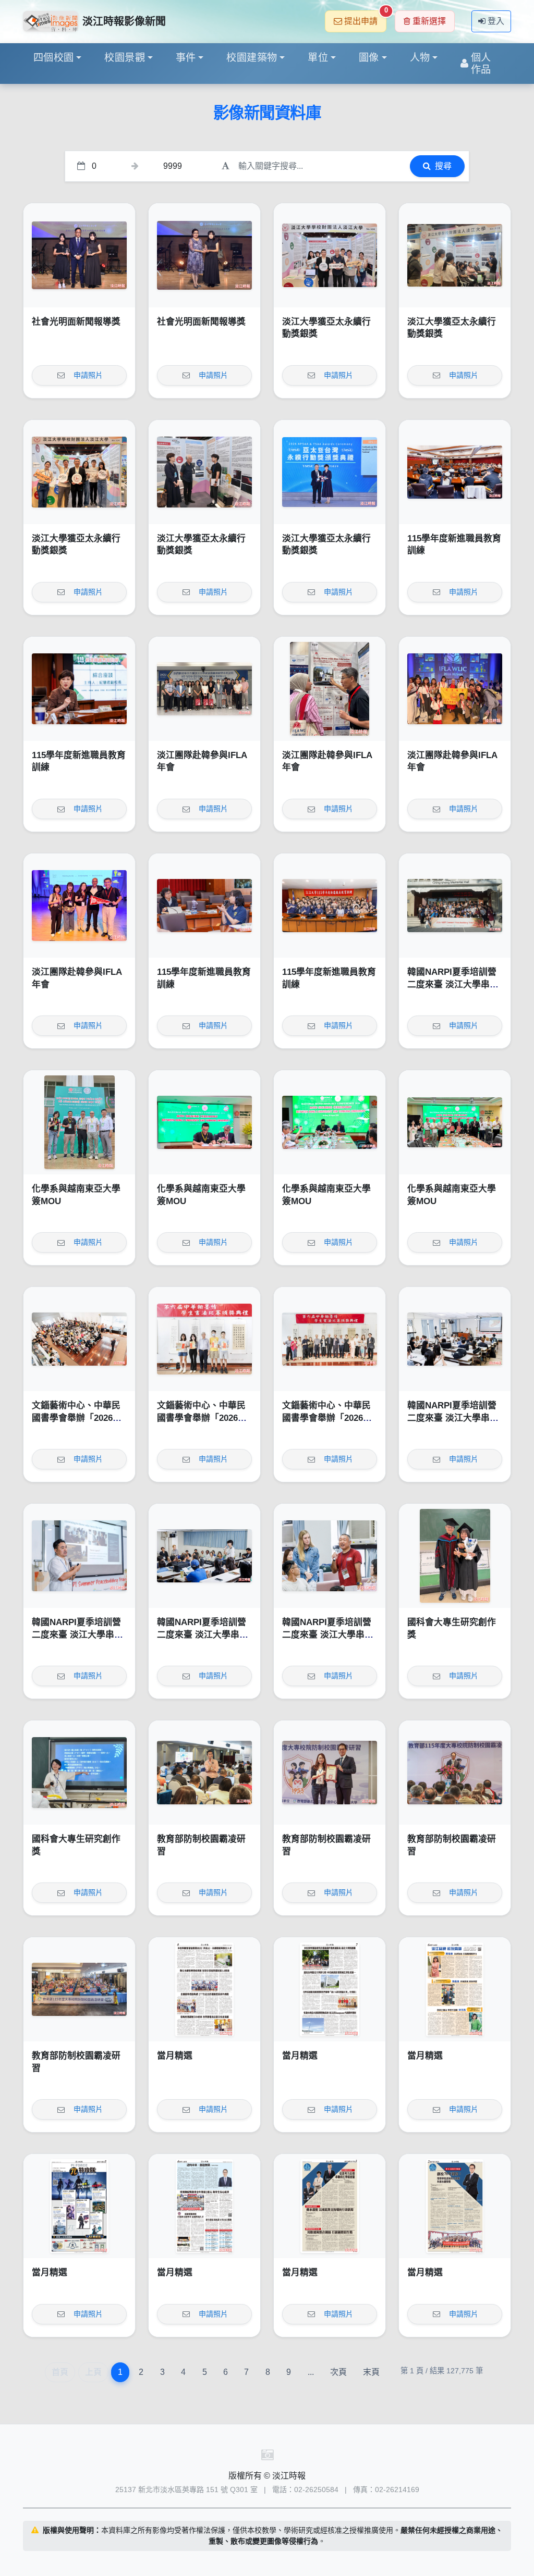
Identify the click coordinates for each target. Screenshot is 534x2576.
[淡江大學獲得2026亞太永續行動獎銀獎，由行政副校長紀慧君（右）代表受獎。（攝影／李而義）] (330, 472)
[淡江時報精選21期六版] (455, 1989)
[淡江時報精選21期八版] (204, 1989)
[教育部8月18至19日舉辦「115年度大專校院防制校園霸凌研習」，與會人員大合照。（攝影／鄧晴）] (79, 1989)
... (311, 2372)
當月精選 (175, 2056)
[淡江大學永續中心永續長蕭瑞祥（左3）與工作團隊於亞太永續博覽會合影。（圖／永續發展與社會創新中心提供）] (79, 472)
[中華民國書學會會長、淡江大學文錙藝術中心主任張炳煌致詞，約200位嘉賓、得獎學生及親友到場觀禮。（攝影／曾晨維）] (79, 1339)
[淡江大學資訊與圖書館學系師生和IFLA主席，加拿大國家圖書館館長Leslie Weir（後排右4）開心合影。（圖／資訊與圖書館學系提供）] (455, 689)
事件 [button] (186, 58)
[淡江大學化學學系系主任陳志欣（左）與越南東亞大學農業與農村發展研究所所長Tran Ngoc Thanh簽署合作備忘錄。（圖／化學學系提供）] (204, 1122)
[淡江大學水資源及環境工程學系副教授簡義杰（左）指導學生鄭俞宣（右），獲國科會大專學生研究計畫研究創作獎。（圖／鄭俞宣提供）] (455, 1556)
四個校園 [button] (54, 58)
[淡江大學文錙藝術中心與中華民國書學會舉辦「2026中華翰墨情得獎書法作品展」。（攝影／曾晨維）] (330, 1339)
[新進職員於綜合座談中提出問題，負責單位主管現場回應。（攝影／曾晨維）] (204, 906)
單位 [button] (318, 58)
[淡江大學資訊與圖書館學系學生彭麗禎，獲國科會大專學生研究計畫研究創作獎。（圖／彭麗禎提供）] (79, 1773)
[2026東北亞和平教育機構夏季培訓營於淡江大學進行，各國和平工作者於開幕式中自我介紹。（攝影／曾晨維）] (204, 1556)
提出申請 (365, 18)
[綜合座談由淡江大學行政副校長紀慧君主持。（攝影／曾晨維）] (79, 689)
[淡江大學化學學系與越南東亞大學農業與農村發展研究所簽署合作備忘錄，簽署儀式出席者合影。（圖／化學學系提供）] (455, 1122)
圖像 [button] (369, 58)
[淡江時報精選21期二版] (455, 2206)
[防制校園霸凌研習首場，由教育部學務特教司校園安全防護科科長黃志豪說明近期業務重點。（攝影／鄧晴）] (204, 1773)
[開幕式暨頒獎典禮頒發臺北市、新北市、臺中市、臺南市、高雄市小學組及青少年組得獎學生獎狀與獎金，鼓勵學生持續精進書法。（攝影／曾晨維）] (204, 1339)
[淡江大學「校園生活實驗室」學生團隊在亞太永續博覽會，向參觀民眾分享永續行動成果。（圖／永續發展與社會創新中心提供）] (455, 255)
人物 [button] (420, 58)
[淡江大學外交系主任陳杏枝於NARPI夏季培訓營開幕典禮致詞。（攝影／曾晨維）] (455, 1339)
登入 (496, 21)
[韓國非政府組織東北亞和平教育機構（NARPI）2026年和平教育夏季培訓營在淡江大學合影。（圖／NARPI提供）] (455, 906)
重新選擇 (429, 21)
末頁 (371, 2372)
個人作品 (481, 64)
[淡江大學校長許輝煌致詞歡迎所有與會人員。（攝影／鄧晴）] (455, 1773)
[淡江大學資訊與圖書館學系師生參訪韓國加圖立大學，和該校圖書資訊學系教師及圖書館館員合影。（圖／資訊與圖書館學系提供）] (204, 689)
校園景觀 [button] (125, 58)
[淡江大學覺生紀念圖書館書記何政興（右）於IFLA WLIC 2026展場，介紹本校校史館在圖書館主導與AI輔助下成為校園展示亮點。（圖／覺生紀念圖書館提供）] (330, 689)
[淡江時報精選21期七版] (330, 1989)
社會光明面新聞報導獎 (76, 322)
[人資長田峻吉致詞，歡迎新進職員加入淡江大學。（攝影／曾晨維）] (455, 472)
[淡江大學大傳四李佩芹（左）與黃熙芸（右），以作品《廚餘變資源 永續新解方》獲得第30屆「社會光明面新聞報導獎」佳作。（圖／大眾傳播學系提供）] (79, 255)
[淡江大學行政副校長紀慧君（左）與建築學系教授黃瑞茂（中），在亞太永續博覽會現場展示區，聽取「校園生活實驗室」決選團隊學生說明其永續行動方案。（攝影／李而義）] (204, 472)
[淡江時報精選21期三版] (330, 2206)
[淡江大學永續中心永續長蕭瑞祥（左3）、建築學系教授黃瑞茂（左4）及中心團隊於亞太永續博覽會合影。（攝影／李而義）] (330, 255)
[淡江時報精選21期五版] (79, 2206)
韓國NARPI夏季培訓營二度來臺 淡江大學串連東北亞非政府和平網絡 (453, 984)
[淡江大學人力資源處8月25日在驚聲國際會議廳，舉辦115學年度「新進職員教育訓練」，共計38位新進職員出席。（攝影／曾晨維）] (330, 906)
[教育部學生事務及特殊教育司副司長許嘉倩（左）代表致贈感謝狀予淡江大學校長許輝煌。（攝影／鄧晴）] (330, 1773)
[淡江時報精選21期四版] (204, 2206)
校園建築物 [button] (252, 58)
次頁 (338, 2372)
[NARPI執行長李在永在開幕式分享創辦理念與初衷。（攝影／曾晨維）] (79, 1556)
